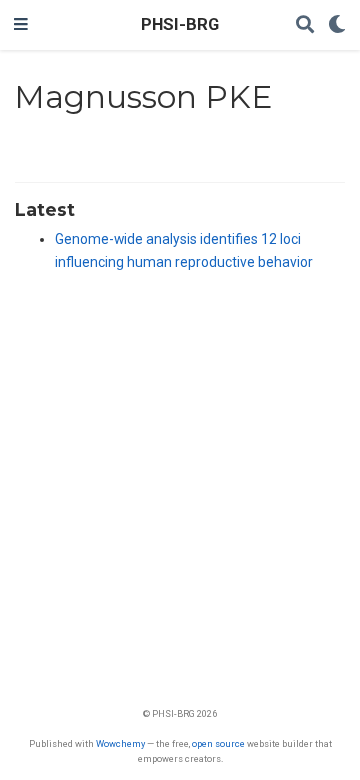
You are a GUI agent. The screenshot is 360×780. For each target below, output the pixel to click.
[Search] (305, 25)
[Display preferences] (337, 25)
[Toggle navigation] (21, 25)
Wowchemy (120, 743)
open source (218, 743)
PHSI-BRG (180, 24)
